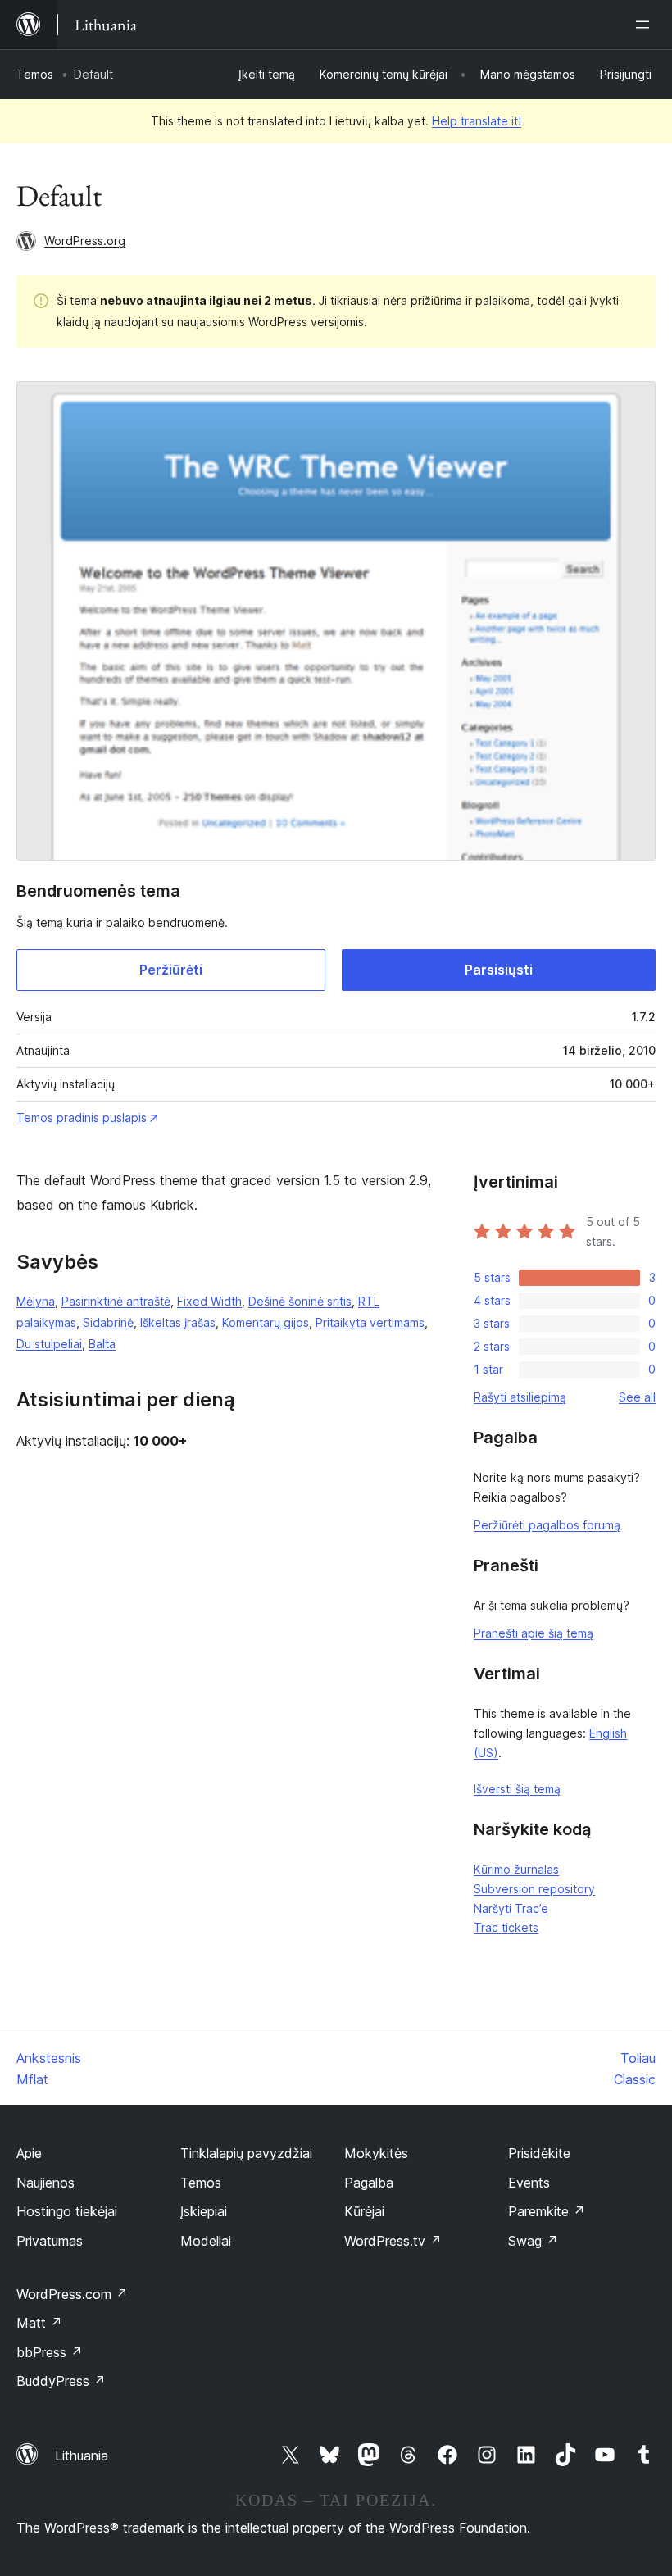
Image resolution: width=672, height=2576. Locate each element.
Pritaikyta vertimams (370, 1322)
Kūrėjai (364, 2211)
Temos (35, 74)
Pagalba (369, 2183)
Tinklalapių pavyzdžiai (246, 2153)
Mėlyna (36, 1301)
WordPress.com (72, 2294)
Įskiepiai (204, 2211)
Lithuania (82, 2456)
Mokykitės (376, 2153)
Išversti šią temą (517, 1789)
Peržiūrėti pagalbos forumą (547, 1525)
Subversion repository (534, 1889)
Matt (39, 2323)
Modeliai (206, 2241)
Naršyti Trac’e (511, 1908)
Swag (533, 2241)
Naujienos (45, 2183)
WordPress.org (85, 241)
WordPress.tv (393, 2241)
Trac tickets (506, 1927)
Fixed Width (209, 1301)
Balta (102, 1344)
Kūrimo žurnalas (516, 1869)
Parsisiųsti (499, 970)
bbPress (50, 2352)
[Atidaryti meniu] (646, 25)
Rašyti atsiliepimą (520, 1397)
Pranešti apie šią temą (534, 1633)
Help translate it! (477, 121)
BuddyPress (61, 2381)
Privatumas (50, 2241)
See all (637, 1397)
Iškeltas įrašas (178, 1322)
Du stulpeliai (49, 1344)
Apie (29, 2153)
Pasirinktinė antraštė (116, 1301)
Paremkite (547, 2211)
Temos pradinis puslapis (82, 1118)
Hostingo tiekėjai (67, 2211)
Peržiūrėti (171, 970)
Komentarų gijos (266, 1322)
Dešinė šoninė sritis (300, 1301)
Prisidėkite (539, 2153)
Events (529, 2183)
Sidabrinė (108, 1322)
